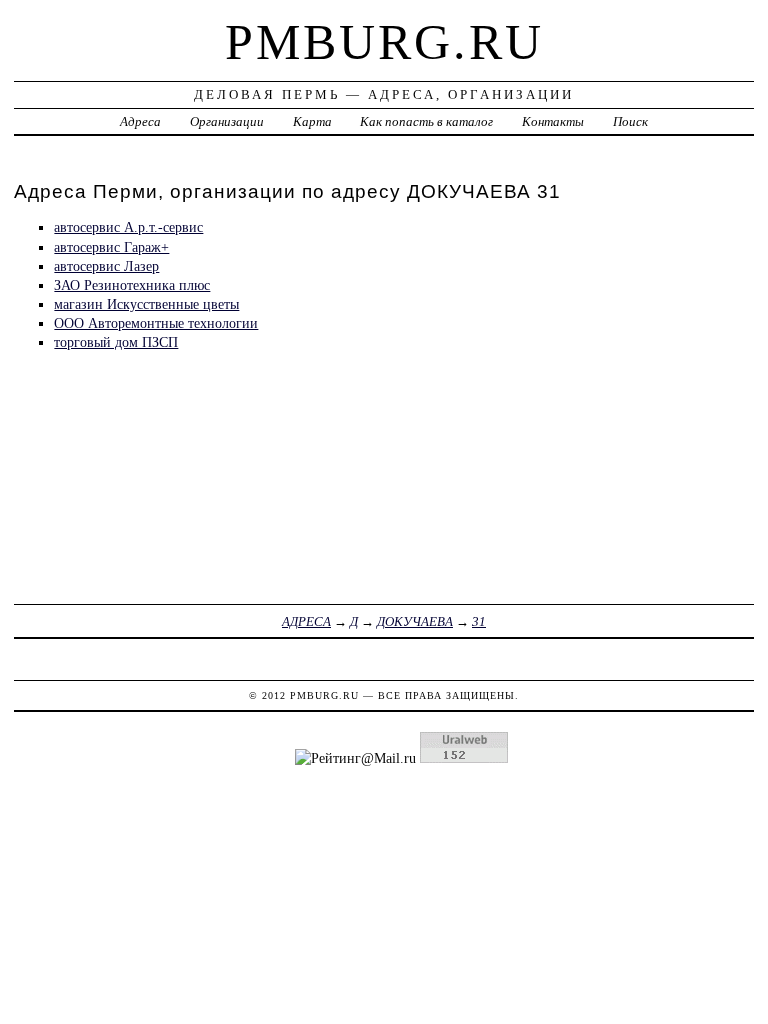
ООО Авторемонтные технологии (156, 323)
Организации (227, 121)
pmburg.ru (384, 42)
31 (479, 621)
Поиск (630, 121)
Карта (312, 121)
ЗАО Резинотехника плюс (132, 285)
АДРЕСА (306, 621)
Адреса (140, 121)
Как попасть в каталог (426, 121)
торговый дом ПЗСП (116, 342)
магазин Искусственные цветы (146, 304)
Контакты (553, 121)
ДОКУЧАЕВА (415, 621)
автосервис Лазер (106, 266)
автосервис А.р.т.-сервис (128, 227)
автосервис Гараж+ (111, 247)
